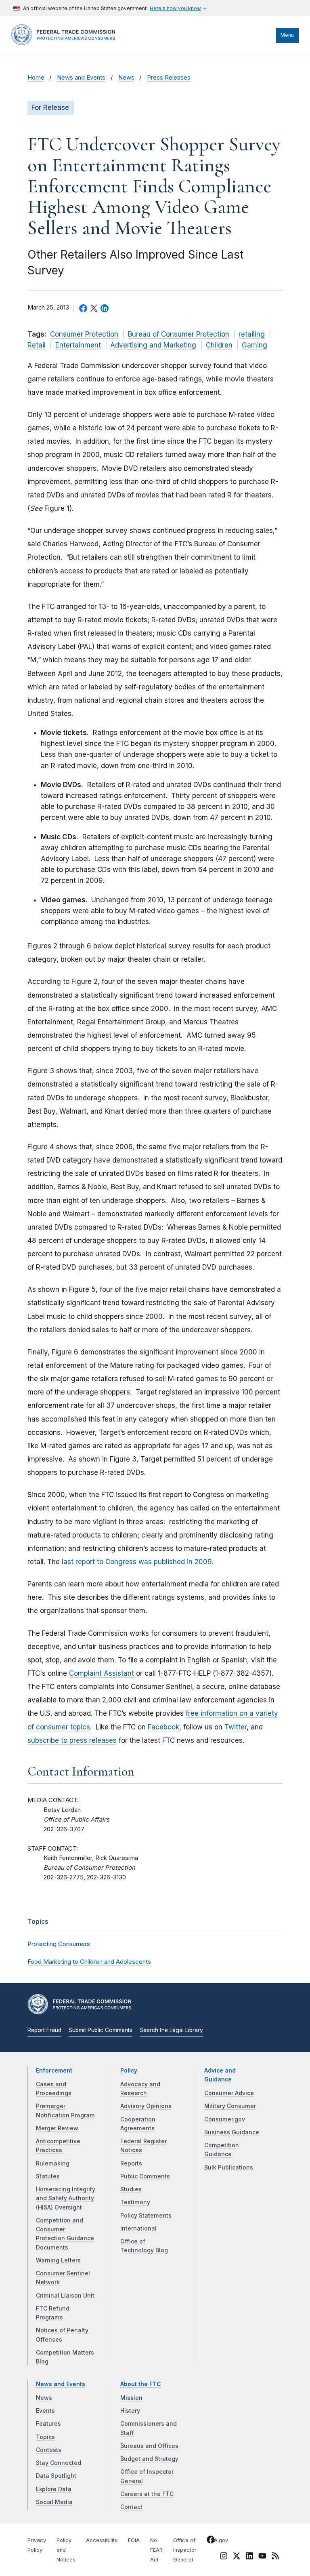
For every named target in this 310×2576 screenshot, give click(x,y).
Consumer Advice (229, 2093)
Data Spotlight (56, 2476)
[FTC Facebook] (211, 2541)
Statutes (48, 2176)
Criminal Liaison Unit (65, 2296)
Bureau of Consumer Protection (179, 334)
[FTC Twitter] (237, 2556)
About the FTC (141, 2384)
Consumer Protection (84, 334)
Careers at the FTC (147, 2494)
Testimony (135, 2202)
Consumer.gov (225, 2119)
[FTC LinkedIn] (249, 2557)
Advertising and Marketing (153, 345)
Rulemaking (53, 2163)
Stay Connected (59, 2463)
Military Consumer (230, 2106)
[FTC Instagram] (224, 2557)
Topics (45, 2437)
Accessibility (102, 2540)
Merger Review (57, 2128)
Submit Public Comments (101, 2030)
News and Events (81, 78)
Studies (131, 2189)
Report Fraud (44, 2030)
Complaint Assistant (102, 1673)
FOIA (134, 2540)
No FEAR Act (156, 2550)
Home (36, 78)
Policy (129, 2070)
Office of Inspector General (185, 2550)
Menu (287, 35)
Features (48, 2424)
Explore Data (54, 2489)
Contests (49, 2450)
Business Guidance (232, 2132)
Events (45, 2411)
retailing (252, 334)
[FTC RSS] (275, 2557)
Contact (131, 2507)
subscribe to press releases (72, 1740)
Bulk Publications (229, 2167)
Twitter (236, 1727)
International (138, 2228)
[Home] (66, 43)
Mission (131, 2398)
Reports (131, 2163)
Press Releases (169, 78)
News (126, 78)
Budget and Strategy (149, 2459)
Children (219, 345)
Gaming (254, 345)
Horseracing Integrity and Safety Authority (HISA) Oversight (66, 2198)
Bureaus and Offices (149, 2446)
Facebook (163, 1727)
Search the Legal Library (171, 2030)
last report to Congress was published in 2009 (137, 1562)
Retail (37, 345)
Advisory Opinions (146, 2106)
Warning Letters (58, 2260)
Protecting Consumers (59, 1944)
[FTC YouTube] (262, 2557)
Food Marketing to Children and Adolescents (89, 1962)
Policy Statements (146, 2216)
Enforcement (54, 2070)
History (130, 2411)
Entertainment (78, 345)
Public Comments (145, 2176)
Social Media (54, 2502)
